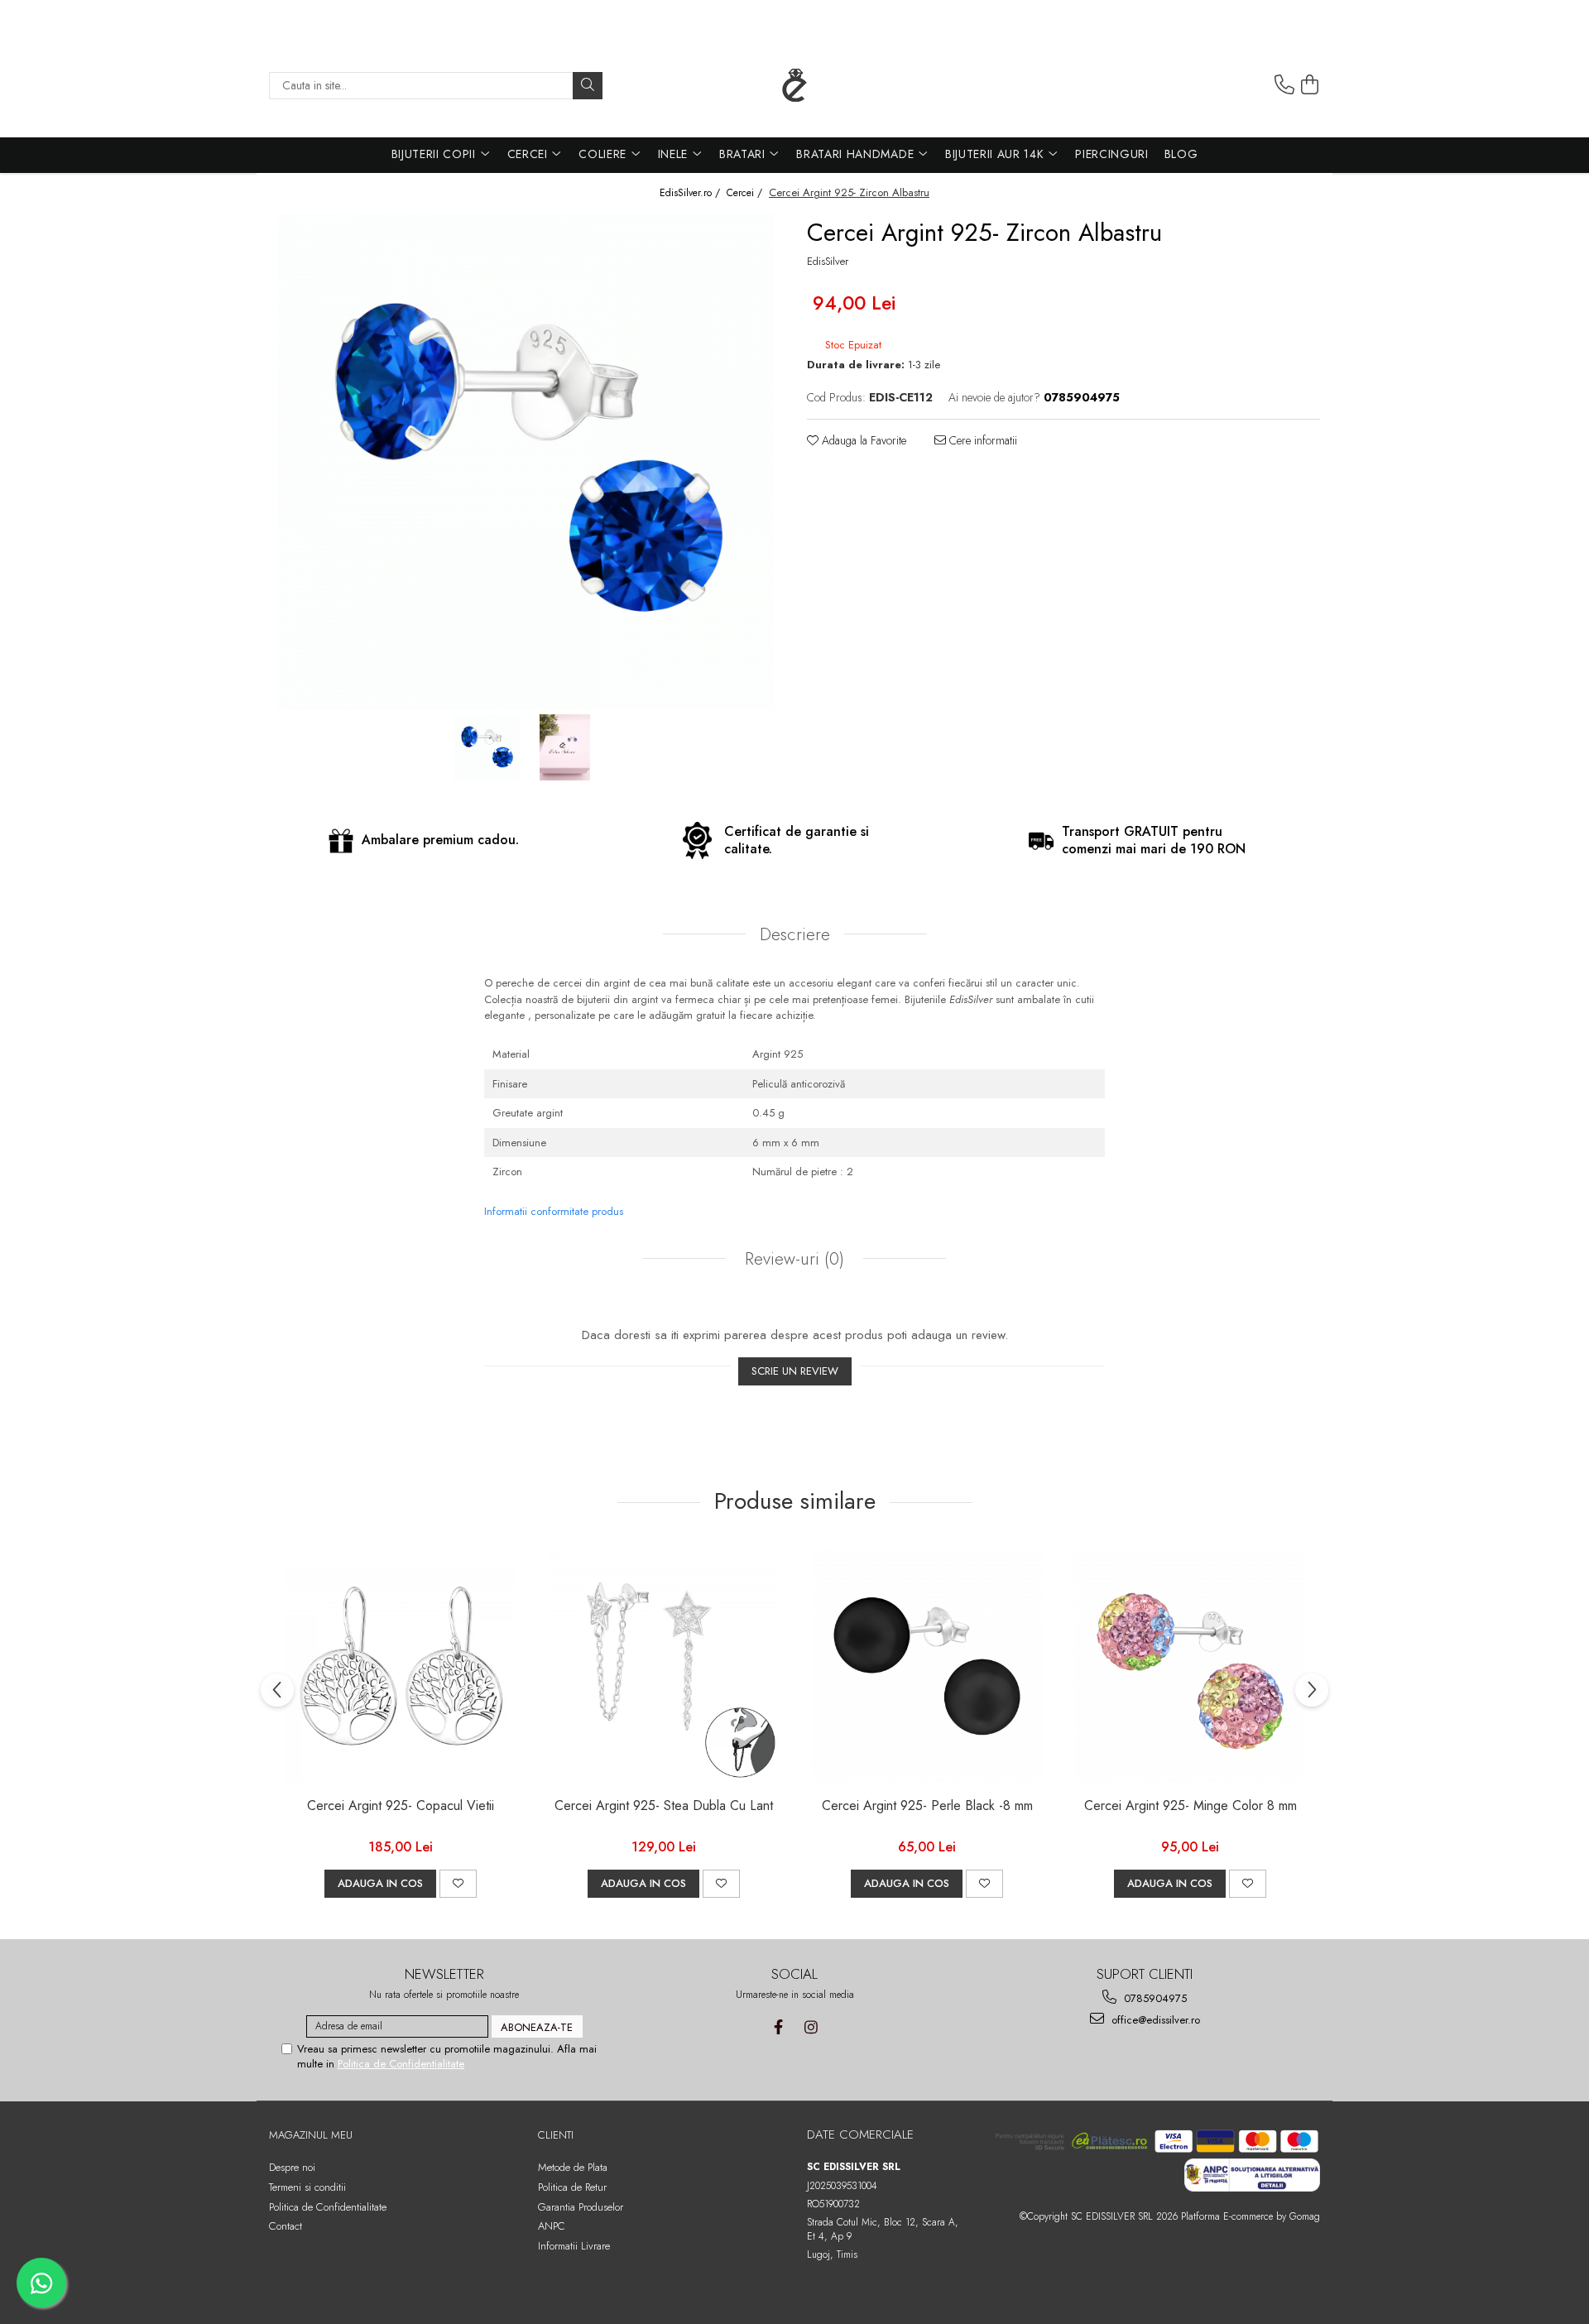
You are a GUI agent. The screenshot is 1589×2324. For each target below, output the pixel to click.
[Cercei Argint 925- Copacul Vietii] (401, 1666)
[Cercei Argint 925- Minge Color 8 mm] (1190, 1666)
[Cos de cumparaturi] (1310, 85)
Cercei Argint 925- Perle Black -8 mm (927, 1806)
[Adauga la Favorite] (458, 1884)
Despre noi (292, 2167)
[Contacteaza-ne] (1284, 85)
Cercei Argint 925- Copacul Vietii (401, 1806)
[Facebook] (778, 2027)
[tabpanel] (526, 462)
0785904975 (1154, 1998)
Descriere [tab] (795, 934)
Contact (286, 2226)
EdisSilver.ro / (691, 193)
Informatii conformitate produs (554, 1211)
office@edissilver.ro (1154, 2020)
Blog (1181, 154)
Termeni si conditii (307, 2187)
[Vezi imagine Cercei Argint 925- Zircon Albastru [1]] (565, 747)
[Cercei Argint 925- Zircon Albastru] (526, 462)
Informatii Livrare (574, 2246)
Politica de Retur (572, 2187)
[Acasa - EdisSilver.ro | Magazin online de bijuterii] (794, 85)
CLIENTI (556, 2135)
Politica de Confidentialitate (401, 2064)
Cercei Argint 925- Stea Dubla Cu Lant (664, 1806)
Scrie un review (795, 1371)
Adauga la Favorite (862, 440)
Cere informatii (982, 440)
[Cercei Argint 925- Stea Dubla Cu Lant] (664, 1666)
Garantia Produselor (581, 2207)
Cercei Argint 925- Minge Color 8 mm (1191, 1806)
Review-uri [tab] (792, 1259)
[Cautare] (588, 86)
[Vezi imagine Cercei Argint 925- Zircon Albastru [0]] (486, 747)
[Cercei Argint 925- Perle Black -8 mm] (927, 1666)
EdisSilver (828, 262)
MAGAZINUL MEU (311, 2135)
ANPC (552, 2226)
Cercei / (746, 193)
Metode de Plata (573, 2167)
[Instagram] (811, 2027)
